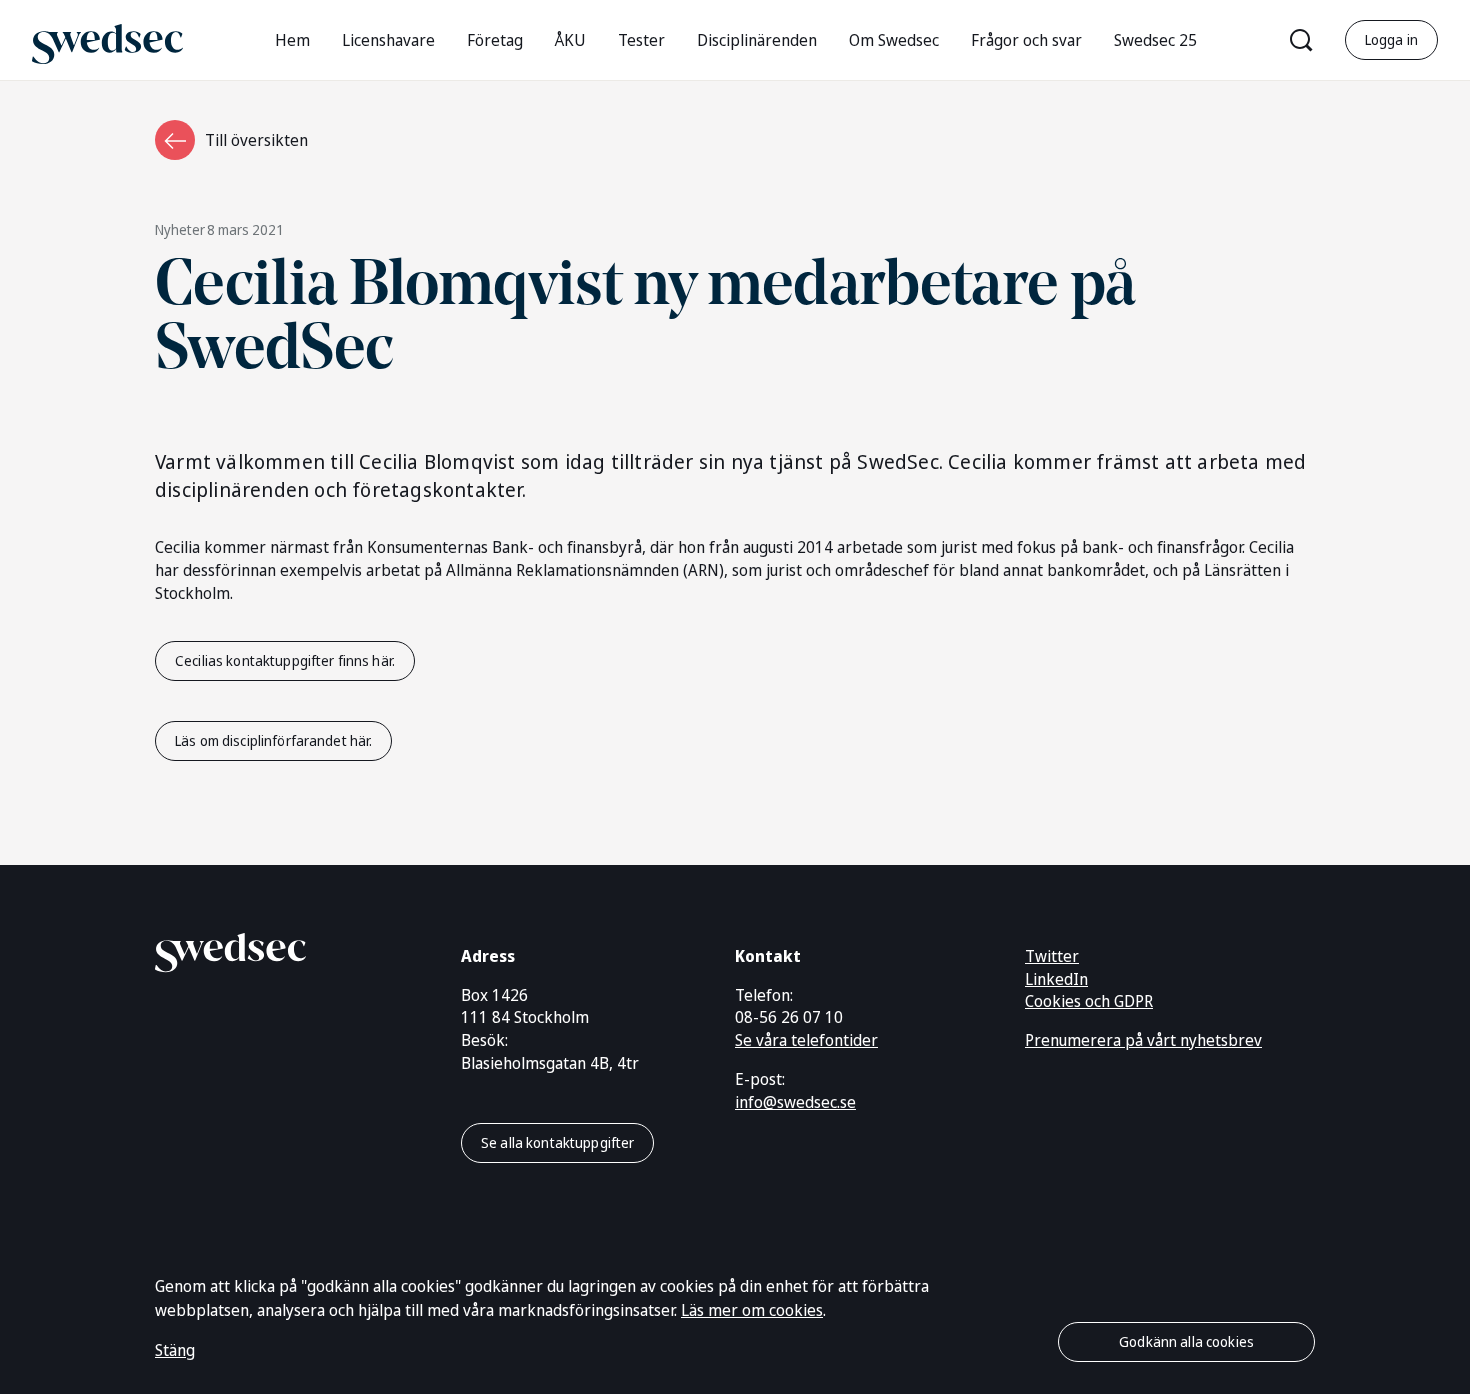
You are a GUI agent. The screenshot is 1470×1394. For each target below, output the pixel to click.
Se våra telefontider (806, 1040)
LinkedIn (1056, 979)
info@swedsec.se (795, 1102)
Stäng (175, 1350)
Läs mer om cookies (752, 1310)
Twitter (1052, 956)
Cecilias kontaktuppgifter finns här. (285, 660)
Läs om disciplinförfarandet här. (273, 740)
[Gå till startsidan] (107, 39)
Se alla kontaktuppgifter (557, 1142)
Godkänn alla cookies (1186, 1341)
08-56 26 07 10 (789, 1017)
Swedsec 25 (1155, 40)
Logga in (1391, 39)
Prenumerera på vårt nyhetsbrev (1143, 1040)
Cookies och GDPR (1089, 1001)
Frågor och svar (1026, 40)
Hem (292, 40)
